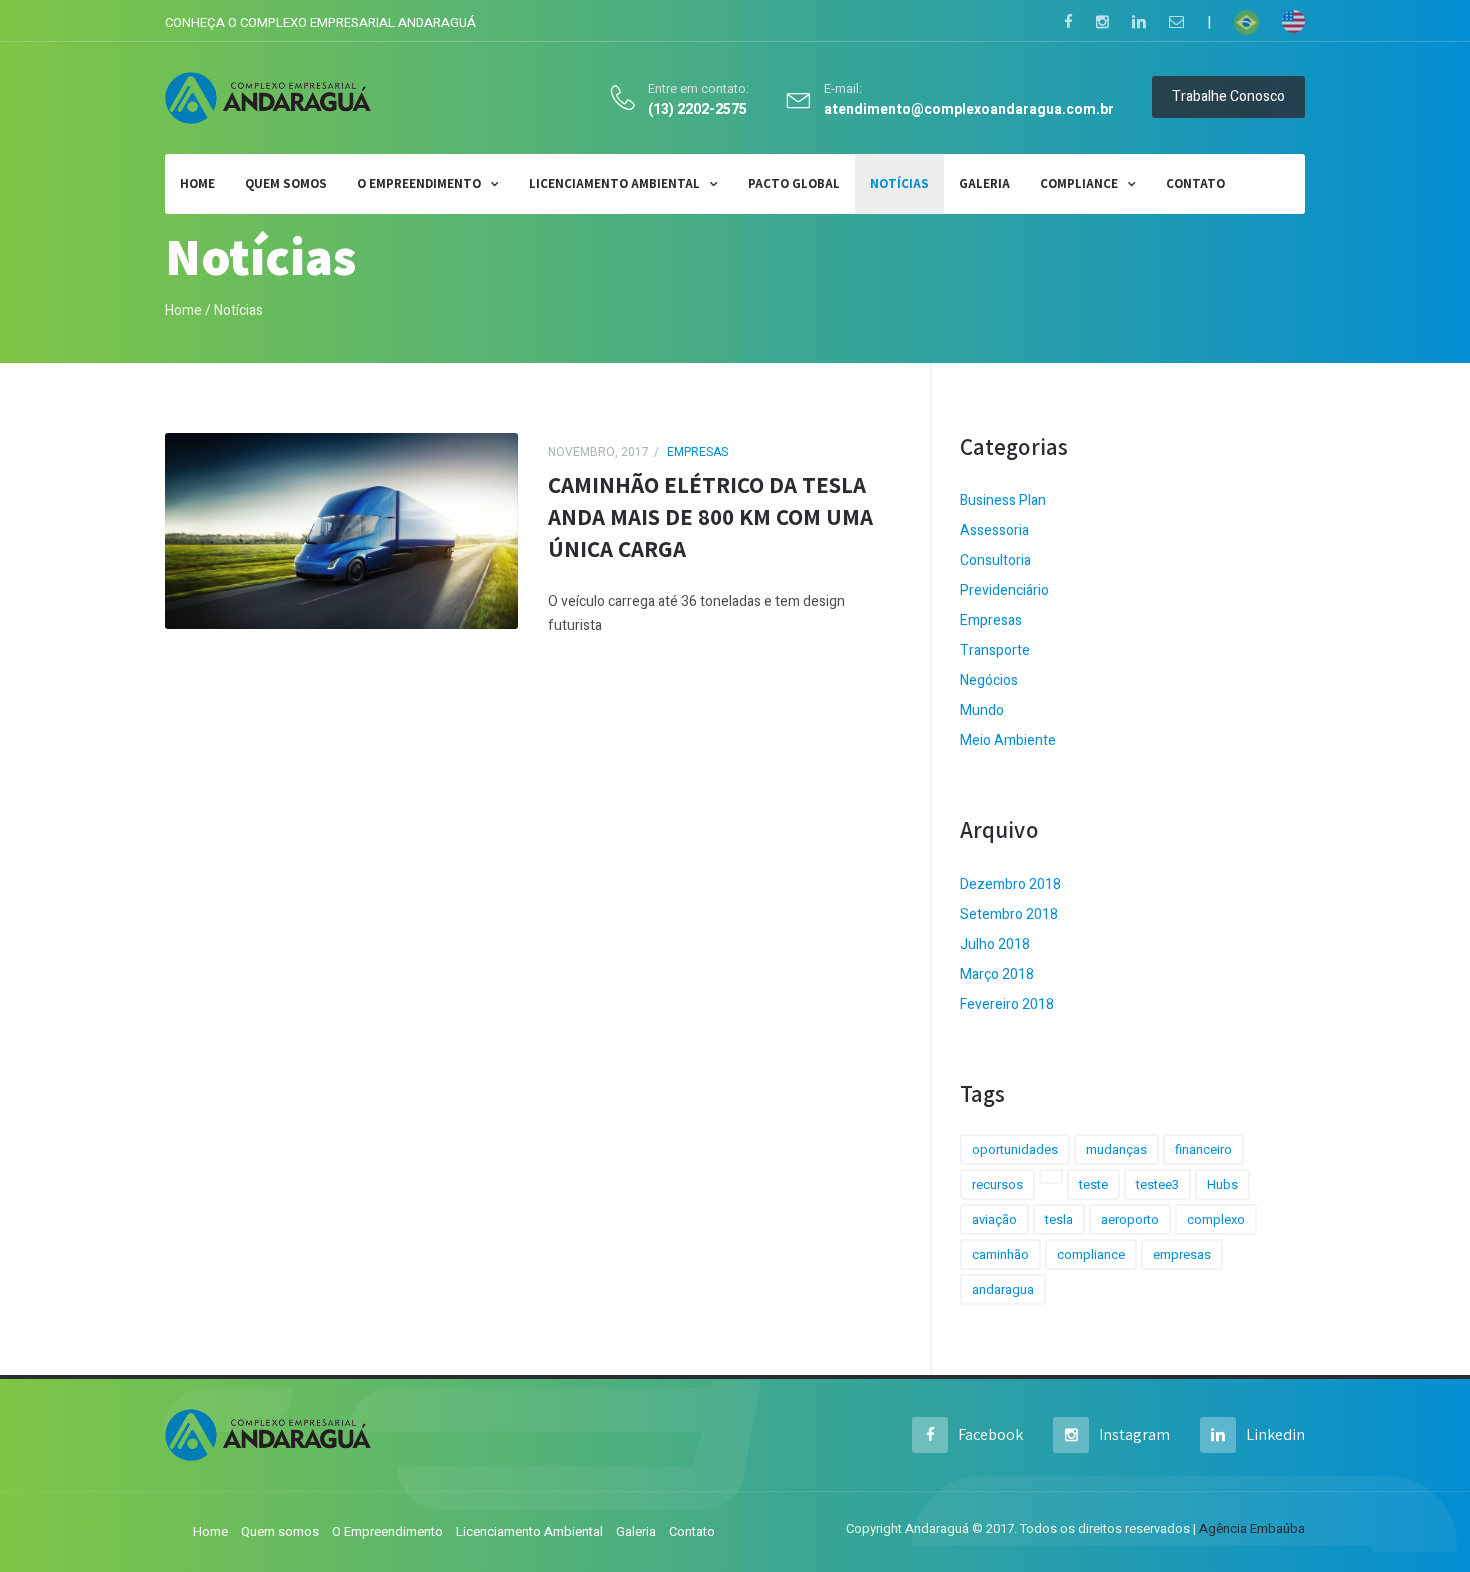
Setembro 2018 (1009, 914)
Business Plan (1003, 500)
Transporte (995, 650)
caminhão (1000, 1254)
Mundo (982, 710)
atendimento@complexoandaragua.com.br (969, 110)
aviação (994, 1219)
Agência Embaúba (1252, 1528)
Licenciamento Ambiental (614, 183)
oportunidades (1015, 1149)
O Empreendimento (419, 183)
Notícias (899, 183)
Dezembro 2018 (1010, 884)
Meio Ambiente (1008, 740)
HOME (197, 183)
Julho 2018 (995, 944)
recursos (997, 1184)
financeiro (1203, 1149)
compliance (1091, 1254)
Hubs (1222, 1184)
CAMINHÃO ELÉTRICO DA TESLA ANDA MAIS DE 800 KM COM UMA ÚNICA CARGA (710, 517)
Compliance (1079, 183)
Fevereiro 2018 (1007, 1004)
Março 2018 (997, 974)
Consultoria (995, 560)
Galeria (984, 183)
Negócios (989, 680)
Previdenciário (1004, 590)
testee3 (1157, 1184)
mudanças (1116, 1149)
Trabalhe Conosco (1228, 96)
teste (1093, 1184)
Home (183, 310)
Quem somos (286, 183)
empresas (1182, 1254)
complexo (1216, 1219)
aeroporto (1130, 1219)
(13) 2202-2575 (697, 110)
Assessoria (994, 530)
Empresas (697, 452)
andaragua (1003, 1289)
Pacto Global (794, 183)
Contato (1195, 183)
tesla (1059, 1219)
